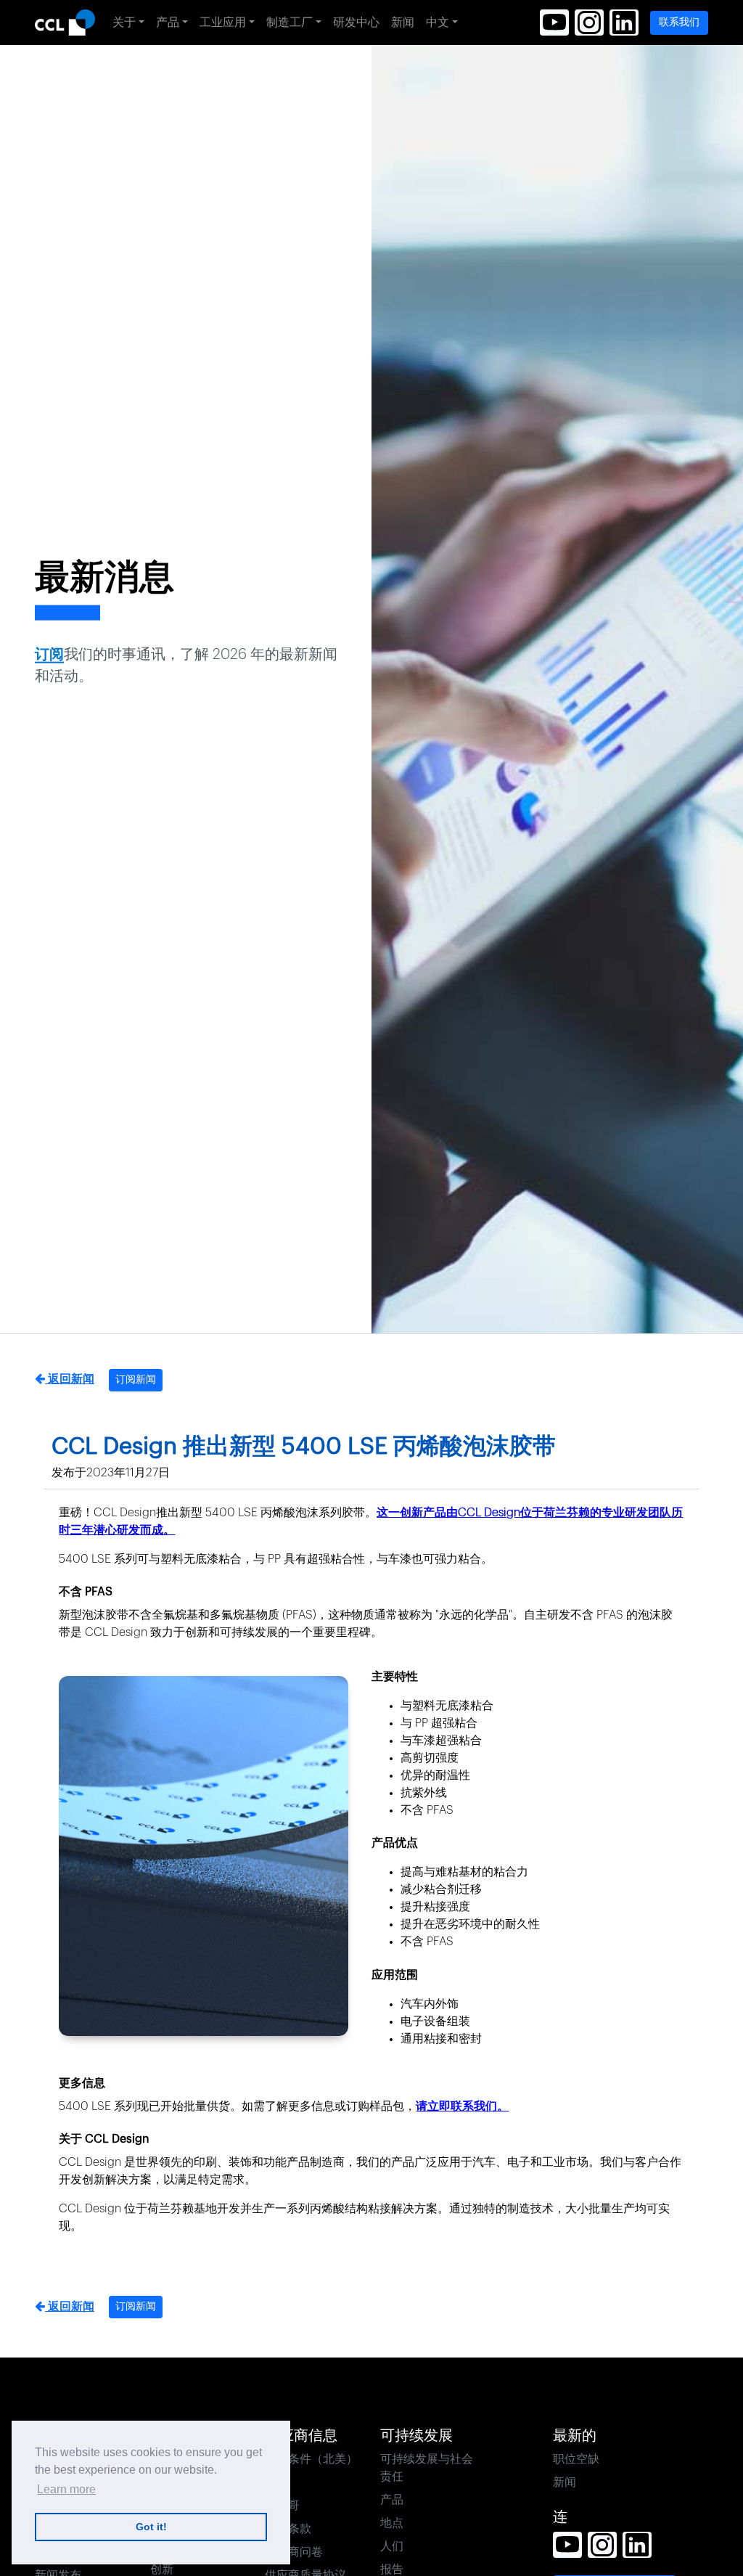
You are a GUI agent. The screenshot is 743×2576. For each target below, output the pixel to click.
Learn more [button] (66, 2489)
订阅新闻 (136, 1380)
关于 (124, 23)
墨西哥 (282, 2506)
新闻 (403, 23)
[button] (554, 23)
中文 (438, 23)
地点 (392, 2523)
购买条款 (288, 2529)
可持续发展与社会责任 (427, 2468)
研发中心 (356, 23)
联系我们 (679, 23)
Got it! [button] (151, 2527)
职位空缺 (576, 2459)
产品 (168, 23)
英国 (276, 2482)
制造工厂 (290, 23)
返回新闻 (70, 1379)
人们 (392, 2546)
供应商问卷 (294, 2552)
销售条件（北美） (311, 2459)
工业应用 (223, 23)
